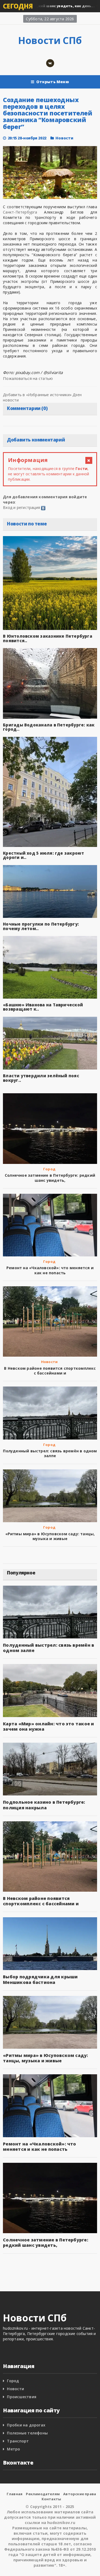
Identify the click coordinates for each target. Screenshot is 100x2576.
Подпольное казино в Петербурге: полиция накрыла (44, 1805)
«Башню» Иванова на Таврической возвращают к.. (43, 1007)
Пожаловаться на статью (28, 378)
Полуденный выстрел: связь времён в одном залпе (50, 1453)
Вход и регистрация (21, 507)
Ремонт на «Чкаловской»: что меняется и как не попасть (50, 1270)
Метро (13, 2449)
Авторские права (80, 2494)
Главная (15, 2494)
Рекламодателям (43, 2494)
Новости (64, 138)
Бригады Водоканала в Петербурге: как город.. (49, 727)
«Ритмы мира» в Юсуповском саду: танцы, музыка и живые (50, 1536)
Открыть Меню (53, 82)
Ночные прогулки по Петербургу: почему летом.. (41, 926)
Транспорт (18, 2441)
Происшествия (22, 2397)
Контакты (51, 2499)
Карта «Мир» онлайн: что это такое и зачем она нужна (48, 1726)
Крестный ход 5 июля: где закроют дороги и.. (43, 855)
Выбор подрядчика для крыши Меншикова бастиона (40, 1979)
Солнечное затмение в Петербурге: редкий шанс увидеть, (50, 1178)
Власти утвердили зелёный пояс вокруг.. (41, 1078)
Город (49, 1169)
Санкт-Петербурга (20, 212)
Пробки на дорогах (26, 2425)
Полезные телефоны (27, 2433)
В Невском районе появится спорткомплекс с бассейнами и (50, 1371)
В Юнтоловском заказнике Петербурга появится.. (48, 638)
